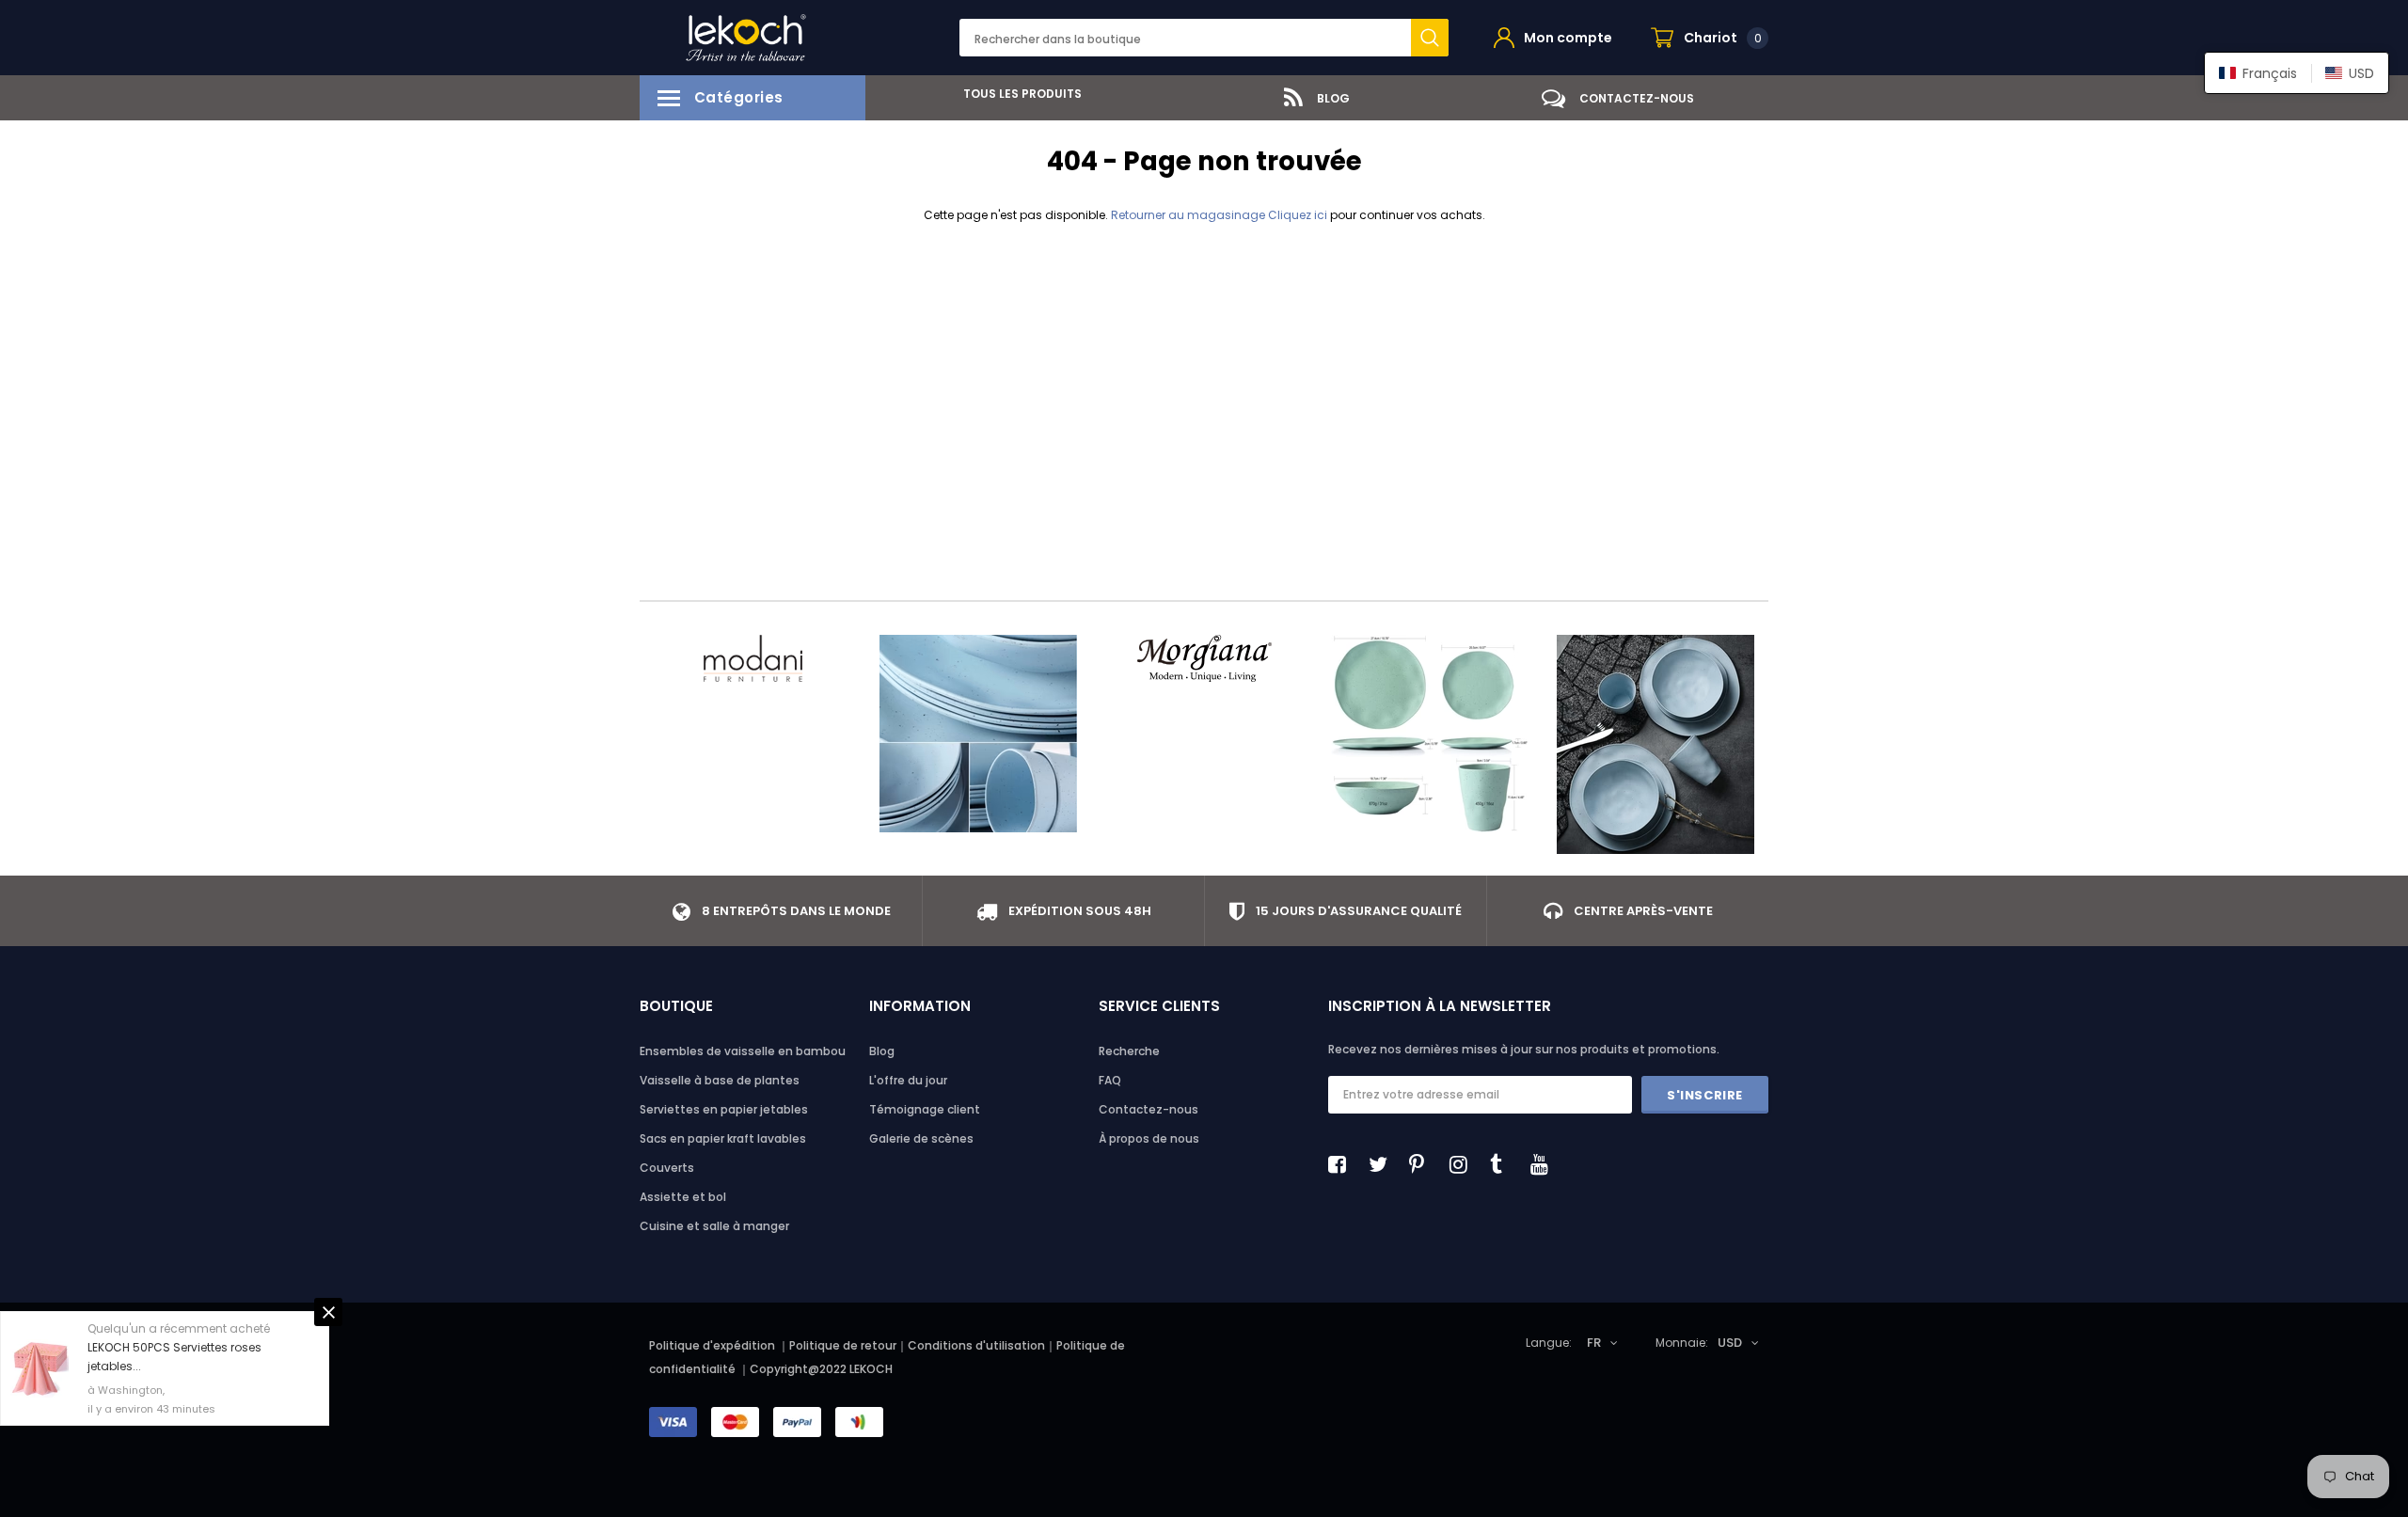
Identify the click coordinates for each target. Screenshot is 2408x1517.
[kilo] (978, 734)
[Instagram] (1464, 1164)
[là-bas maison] (1430, 734)
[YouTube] (1545, 1164)
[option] (1016, 94)
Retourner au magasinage (1188, 215)
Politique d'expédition (712, 1345)
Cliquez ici (1299, 215)
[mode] (752, 658)
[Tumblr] (1504, 1164)
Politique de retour (843, 1345)
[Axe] (1655, 744)
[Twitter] (1383, 1164)
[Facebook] (1342, 1164)
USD (1730, 1343)
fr (1594, 1343)
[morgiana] (1204, 658)
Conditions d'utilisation (976, 1345)
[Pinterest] (1423, 1164)
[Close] (328, 1261)
